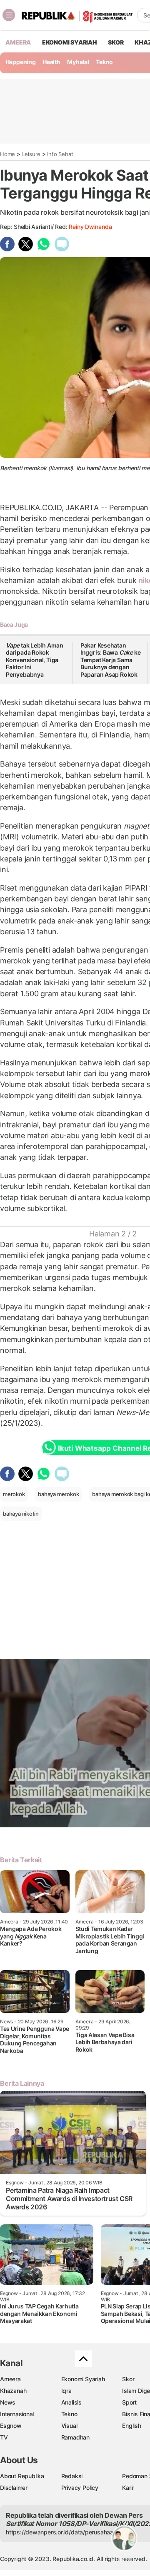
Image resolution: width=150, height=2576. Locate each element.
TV (4, 2437)
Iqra (66, 2391)
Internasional (17, 2414)
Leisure (31, 154)
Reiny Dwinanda (90, 227)
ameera (18, 42)
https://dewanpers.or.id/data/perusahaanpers (67, 2532)
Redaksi (72, 2476)
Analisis (71, 2402)
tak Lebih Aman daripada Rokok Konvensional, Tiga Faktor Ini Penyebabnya (35, 660)
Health (51, 62)
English (132, 2426)
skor (116, 42)
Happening (21, 62)
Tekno (104, 62)
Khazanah (13, 2391)
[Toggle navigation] (9, 15)
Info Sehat (60, 154)
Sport (129, 2402)
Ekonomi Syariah (70, 42)
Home (7, 154)
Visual (69, 2426)
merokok (14, 1494)
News (8, 2402)
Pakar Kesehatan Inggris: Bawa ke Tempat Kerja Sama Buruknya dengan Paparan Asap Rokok (111, 660)
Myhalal (78, 62)
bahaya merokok (58, 1494)
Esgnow (11, 2426)
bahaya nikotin (21, 1514)
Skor (128, 2379)
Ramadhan (75, 2437)
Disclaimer (14, 2488)
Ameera (10, 2379)
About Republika (22, 2476)
